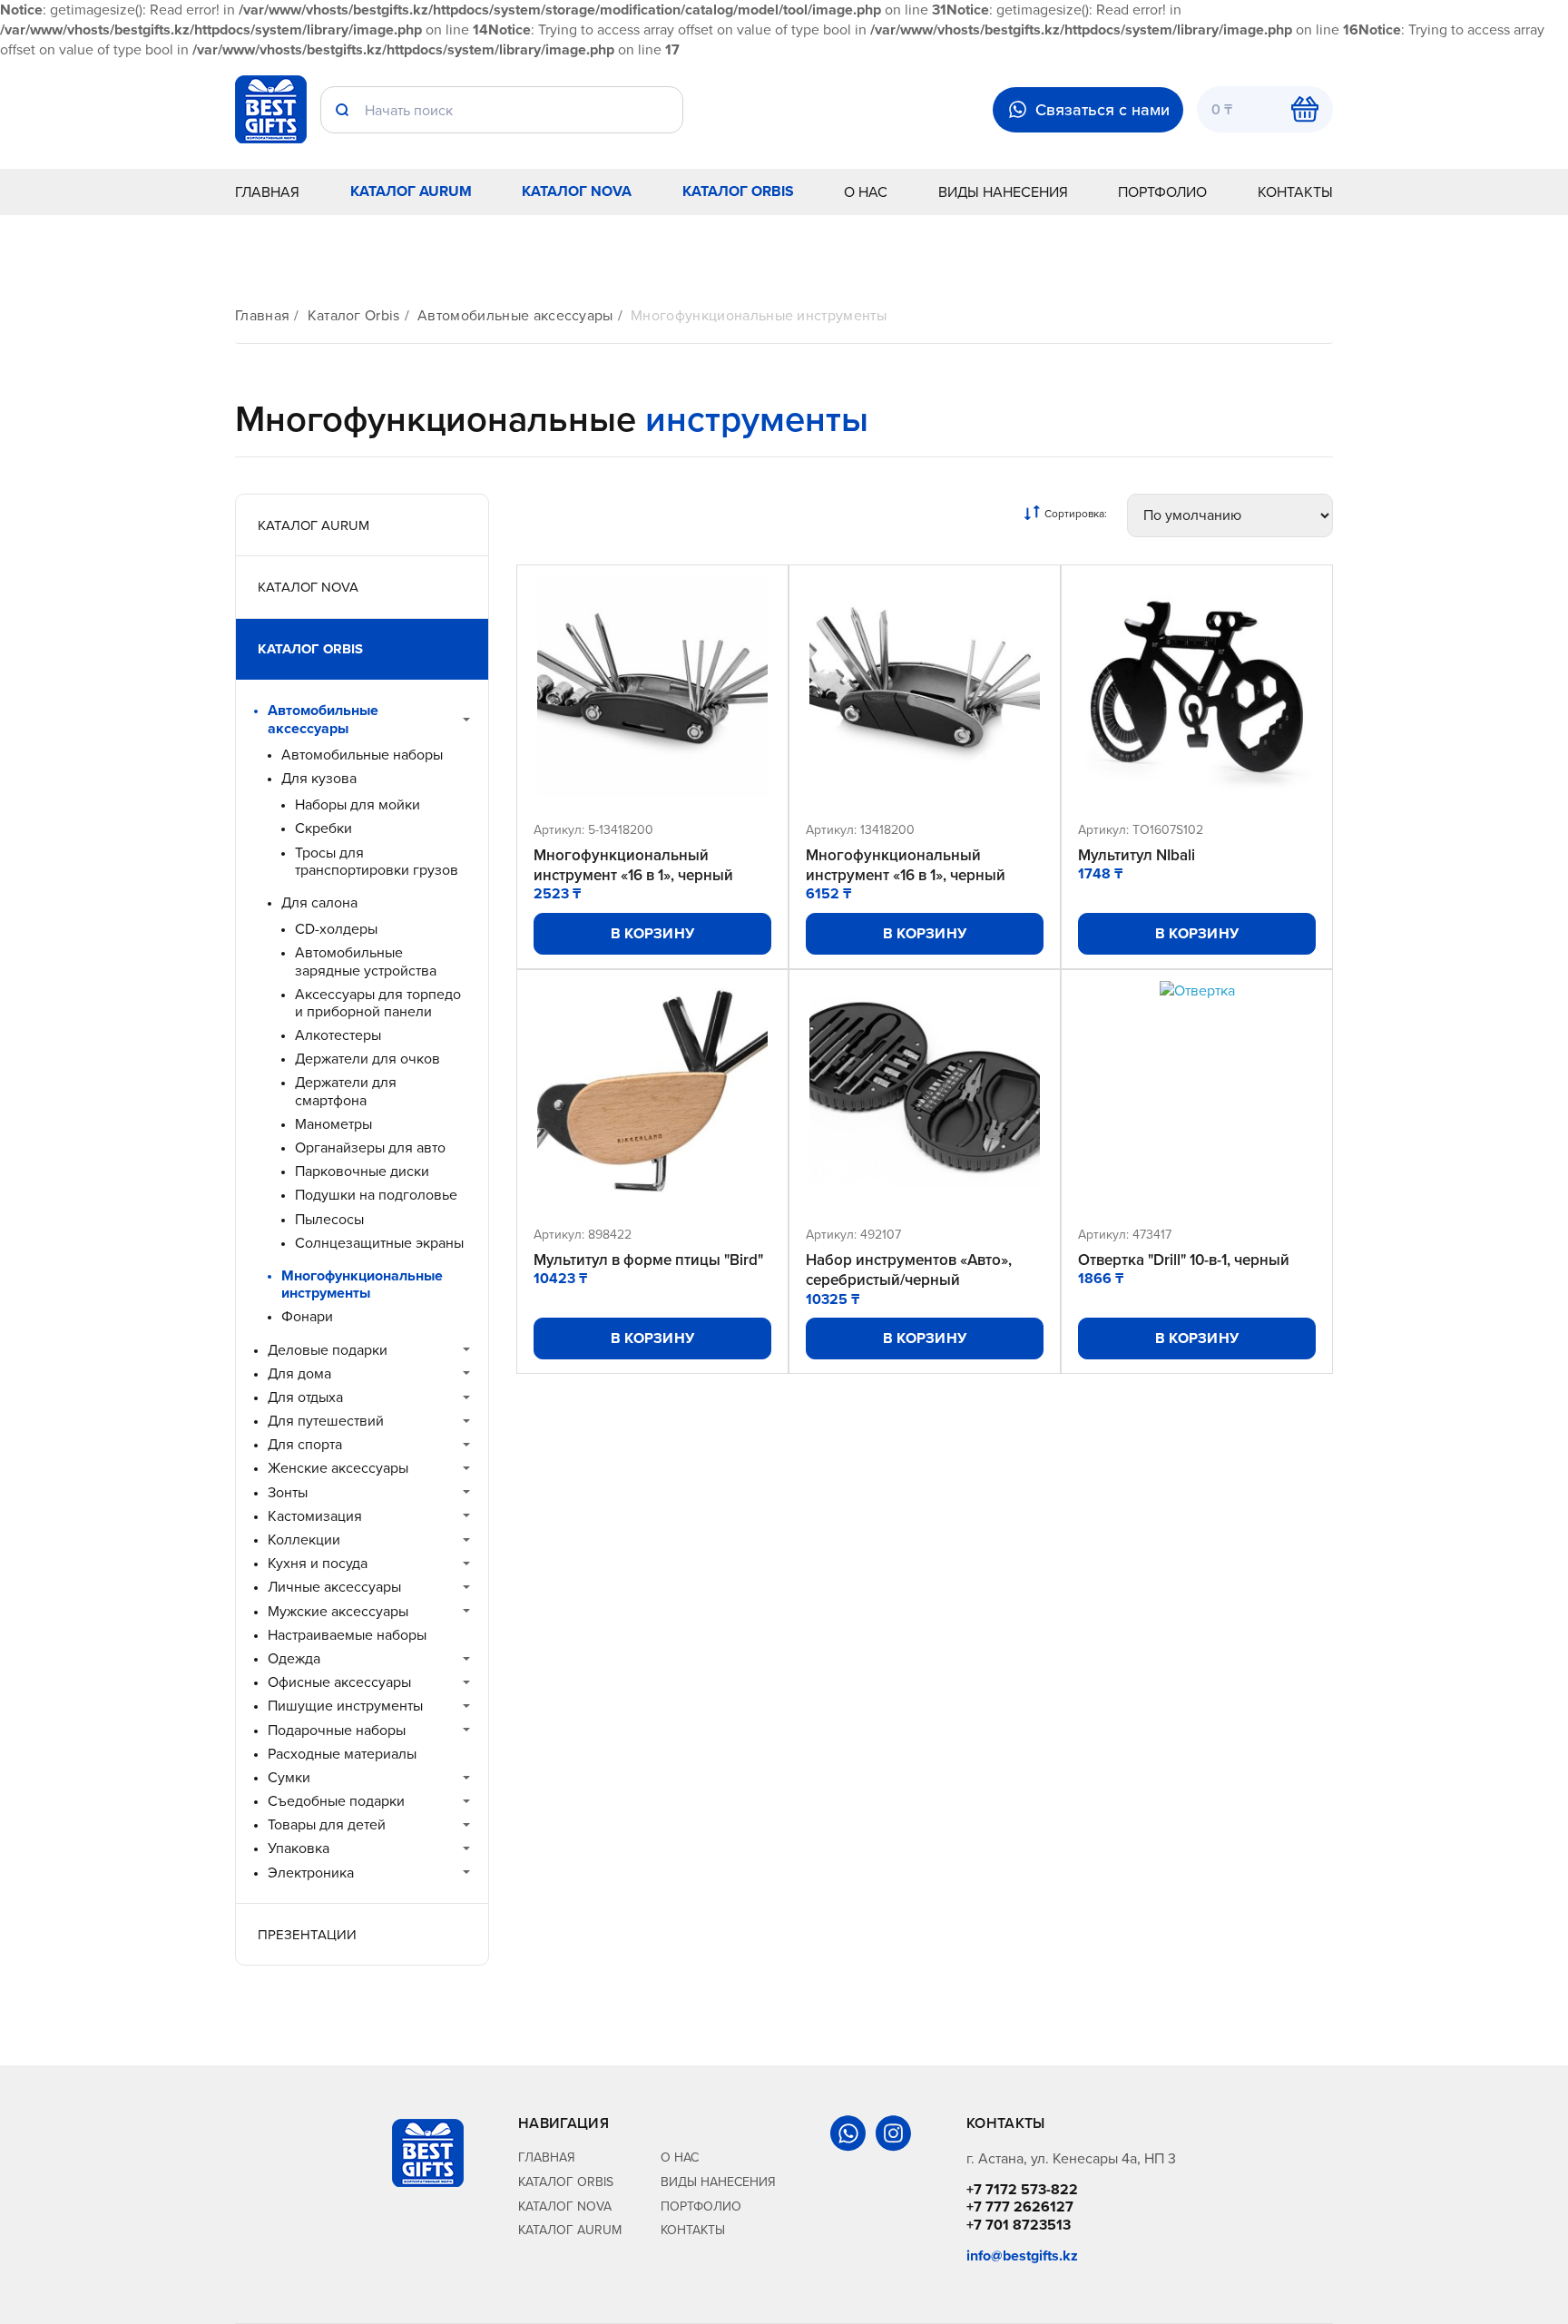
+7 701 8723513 (1019, 2225)
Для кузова (319, 778)
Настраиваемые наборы (347, 1635)
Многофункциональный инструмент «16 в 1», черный (633, 865)
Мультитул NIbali (1137, 855)
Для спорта (305, 1444)
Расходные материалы (342, 1754)
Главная (267, 191)
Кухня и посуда (318, 1563)
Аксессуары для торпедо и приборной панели (378, 1003)
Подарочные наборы (337, 1730)
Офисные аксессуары (339, 1682)
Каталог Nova (577, 191)
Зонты (288, 1492)
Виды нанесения (1003, 191)
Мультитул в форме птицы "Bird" (648, 1260)
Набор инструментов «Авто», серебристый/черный (909, 1270)
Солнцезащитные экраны (379, 1243)
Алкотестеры (338, 1035)
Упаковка (299, 1848)
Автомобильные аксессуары (515, 315)
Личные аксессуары (334, 1587)
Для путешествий (326, 1421)
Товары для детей (327, 1824)
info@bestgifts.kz (1022, 2255)
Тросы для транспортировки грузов (377, 861)
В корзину (653, 933)
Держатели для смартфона (346, 1091)
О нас (866, 191)
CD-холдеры (336, 929)
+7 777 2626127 (1020, 2206)
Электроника (311, 1873)
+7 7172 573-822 (1022, 2189)
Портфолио (1162, 191)
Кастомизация (315, 1516)
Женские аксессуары (338, 1468)
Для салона (319, 902)
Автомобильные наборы (362, 755)
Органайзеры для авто (370, 1147)
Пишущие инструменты (345, 1706)
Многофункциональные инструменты (759, 315)
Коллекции (304, 1540)
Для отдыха (305, 1397)
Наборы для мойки (358, 804)
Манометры (333, 1124)
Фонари (307, 1316)
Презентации (307, 1934)
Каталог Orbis (738, 191)
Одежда (294, 1658)
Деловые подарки (328, 1350)
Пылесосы (329, 1219)
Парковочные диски (362, 1171)
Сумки (289, 1777)
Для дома (299, 1373)
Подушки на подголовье (376, 1195)
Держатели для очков (367, 1059)
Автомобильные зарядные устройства (366, 961)
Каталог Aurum (411, 191)
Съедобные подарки (336, 1801)
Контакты (1295, 191)
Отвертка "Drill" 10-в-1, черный (1184, 1260)
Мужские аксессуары (338, 1611)
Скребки (323, 828)
